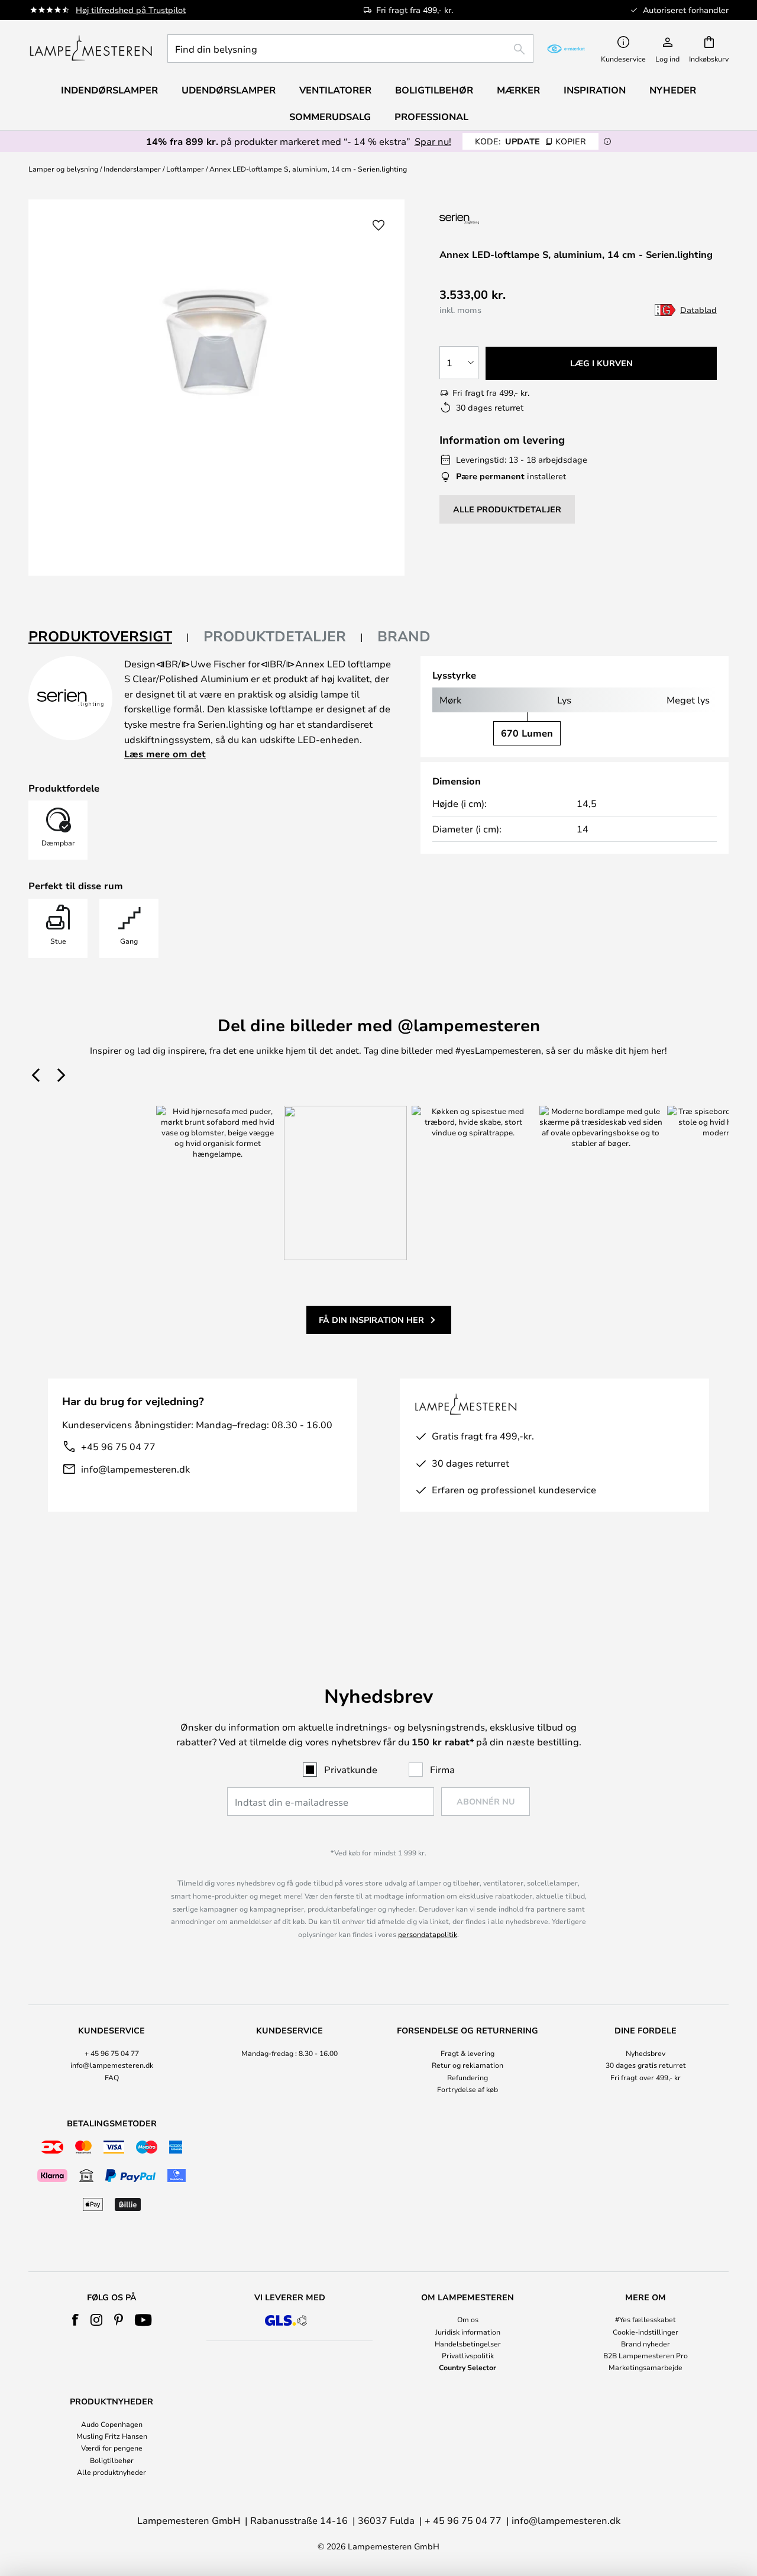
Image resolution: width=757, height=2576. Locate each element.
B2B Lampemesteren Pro (646, 2355)
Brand (404, 636)
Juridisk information (468, 2332)
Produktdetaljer (275, 636)
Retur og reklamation (468, 2065)
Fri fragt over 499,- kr (646, 2077)
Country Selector (468, 2367)
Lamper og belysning (63, 169)
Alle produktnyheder (111, 2472)
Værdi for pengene (112, 2448)
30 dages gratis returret (646, 2065)
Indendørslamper (132, 169)
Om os (468, 2319)
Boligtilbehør (112, 2460)
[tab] (109, 637)
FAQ (112, 2077)
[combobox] (350, 49)
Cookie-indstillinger (646, 2332)
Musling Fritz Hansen (112, 2436)
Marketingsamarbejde (646, 2367)
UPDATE (530, 141)
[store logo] (91, 49)
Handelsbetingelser (468, 2343)
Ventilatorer (335, 90)
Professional (431, 117)
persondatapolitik (428, 1934)
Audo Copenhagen (112, 2424)
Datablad (698, 310)
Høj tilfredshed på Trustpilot (131, 10)
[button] (378, 225)
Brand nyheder (646, 2343)
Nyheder (673, 90)
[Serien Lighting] (502, 219)
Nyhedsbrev (646, 2053)
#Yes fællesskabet (646, 2319)
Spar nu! (433, 141)
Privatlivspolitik (468, 2355)
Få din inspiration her (371, 1320)
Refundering (468, 2077)
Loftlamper (185, 169)
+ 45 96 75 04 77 (112, 2053)
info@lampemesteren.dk (135, 1469)
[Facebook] (75, 2320)
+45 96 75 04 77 (118, 1446)
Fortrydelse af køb (468, 2089)
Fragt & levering (468, 2053)
